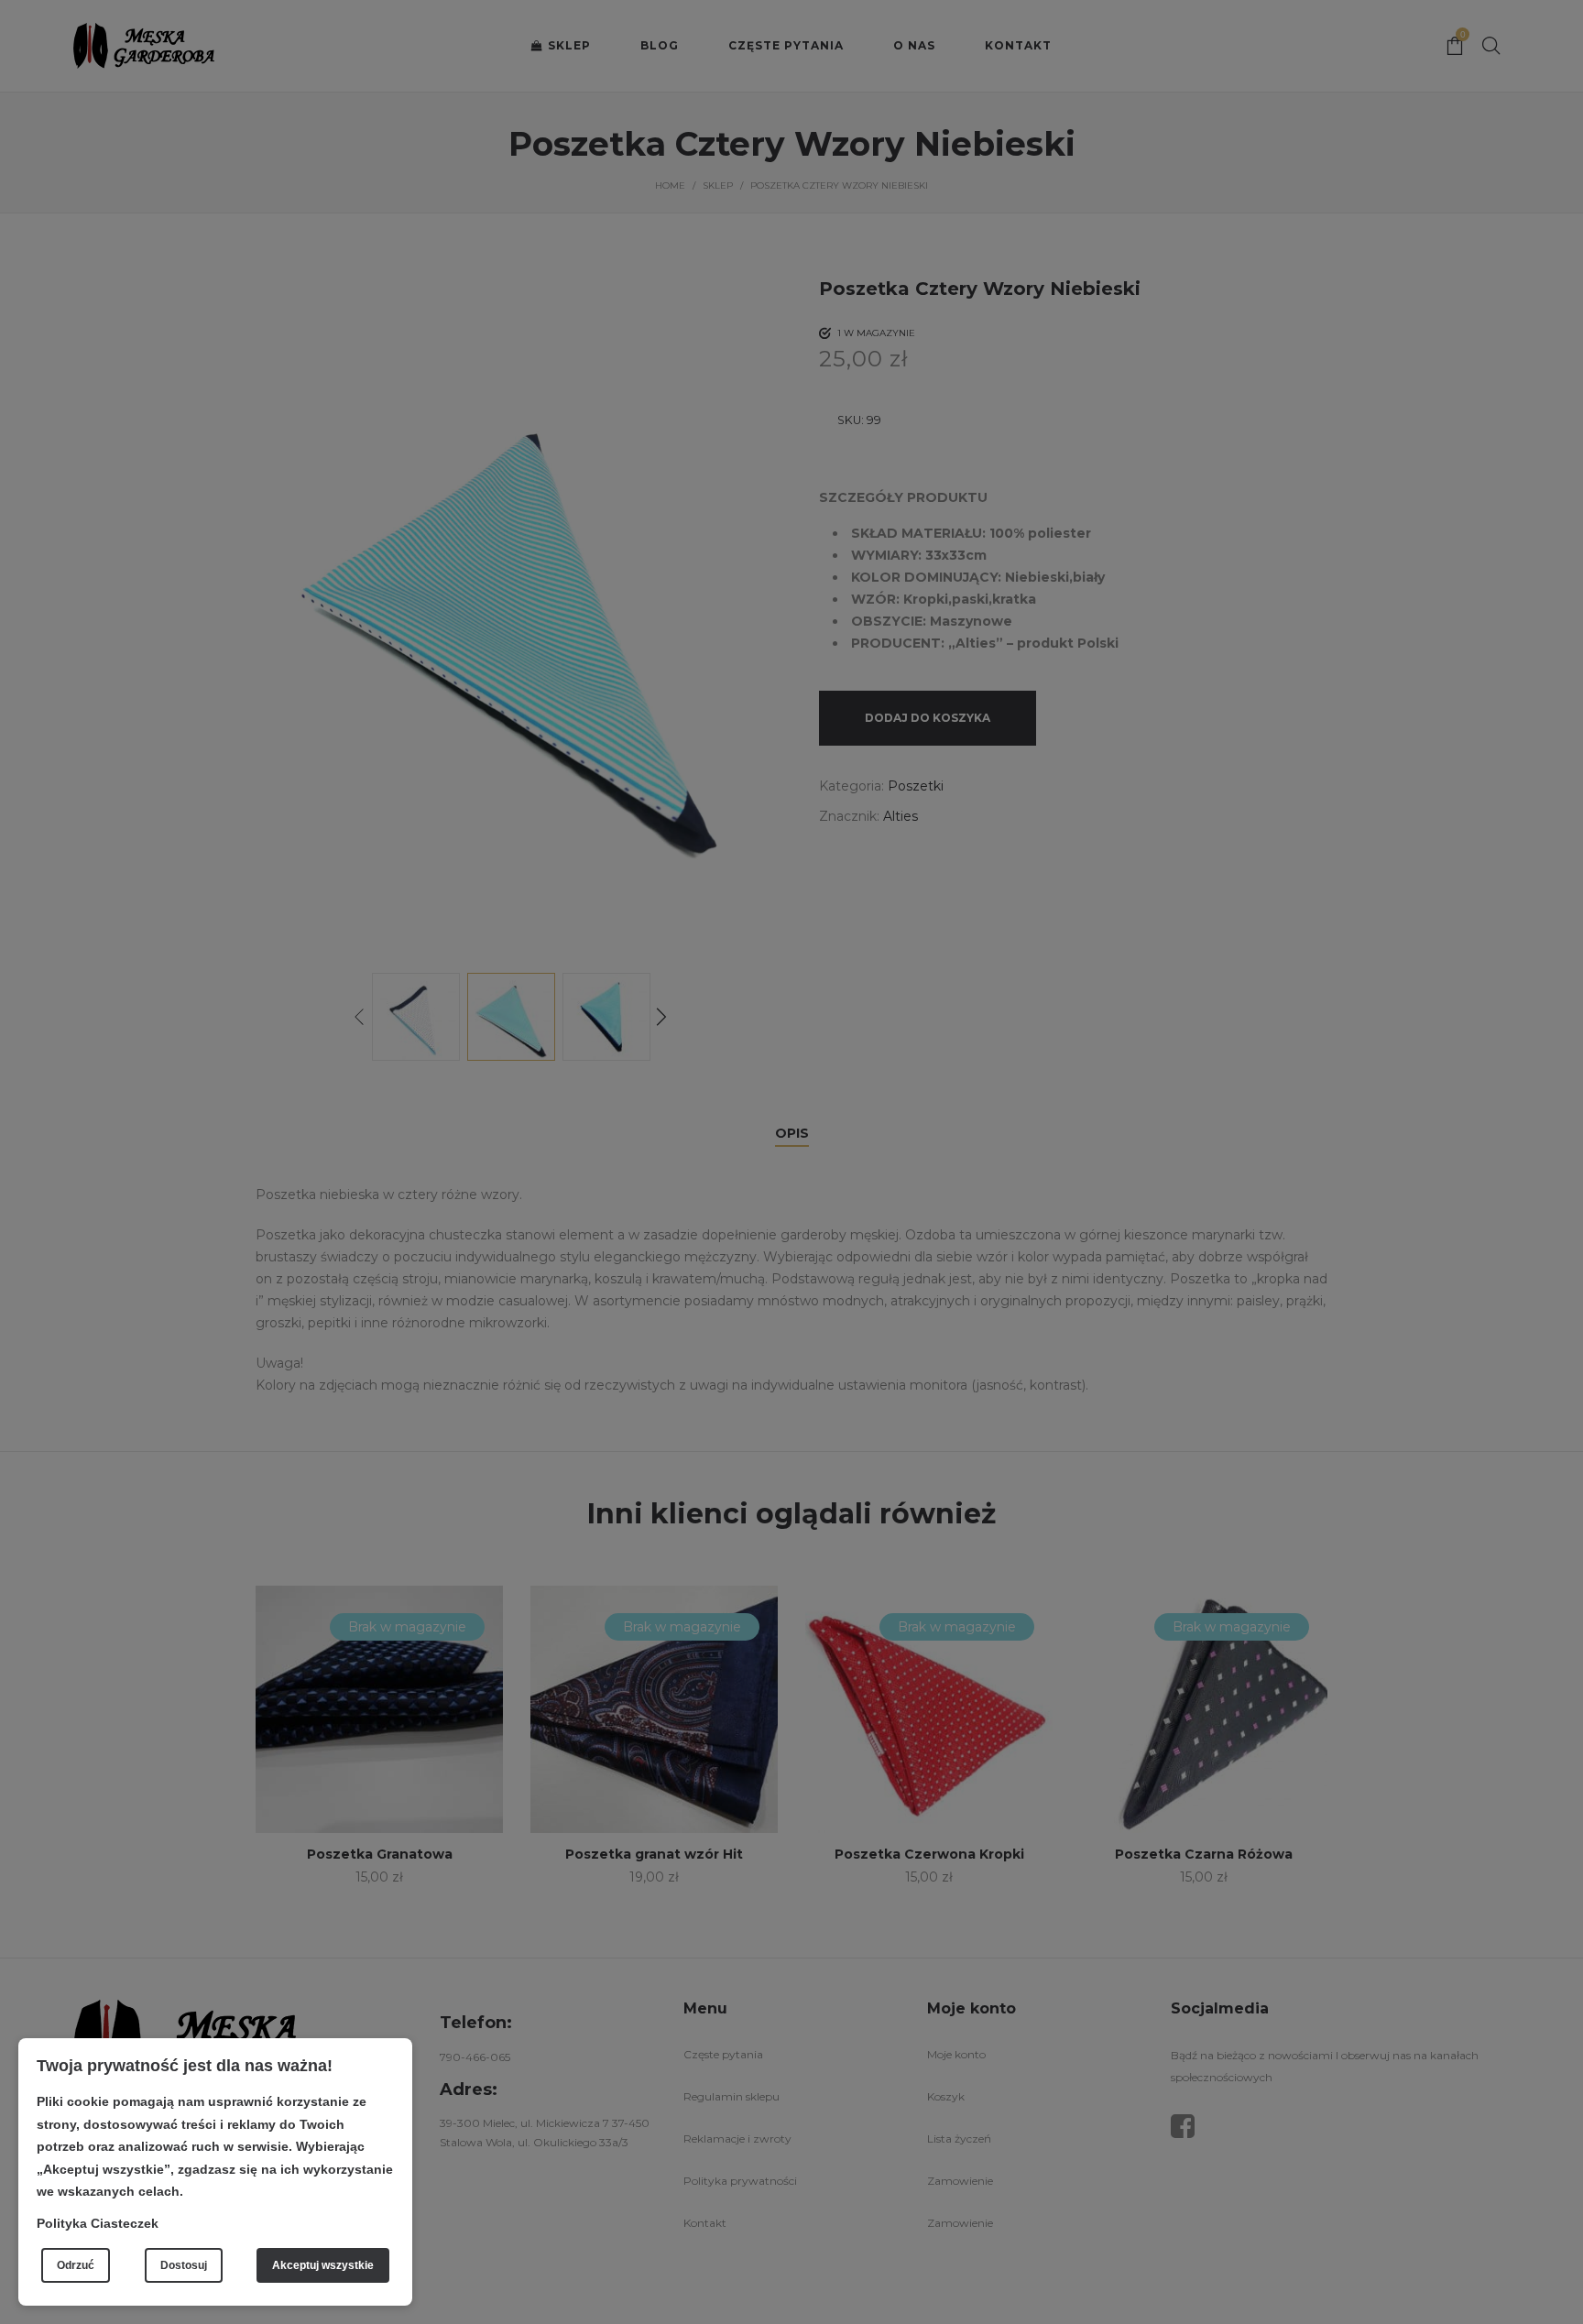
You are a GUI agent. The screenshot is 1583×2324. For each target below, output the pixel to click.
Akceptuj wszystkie (323, 2265)
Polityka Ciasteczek (98, 2223)
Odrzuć (76, 2265)
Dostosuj (184, 2265)
